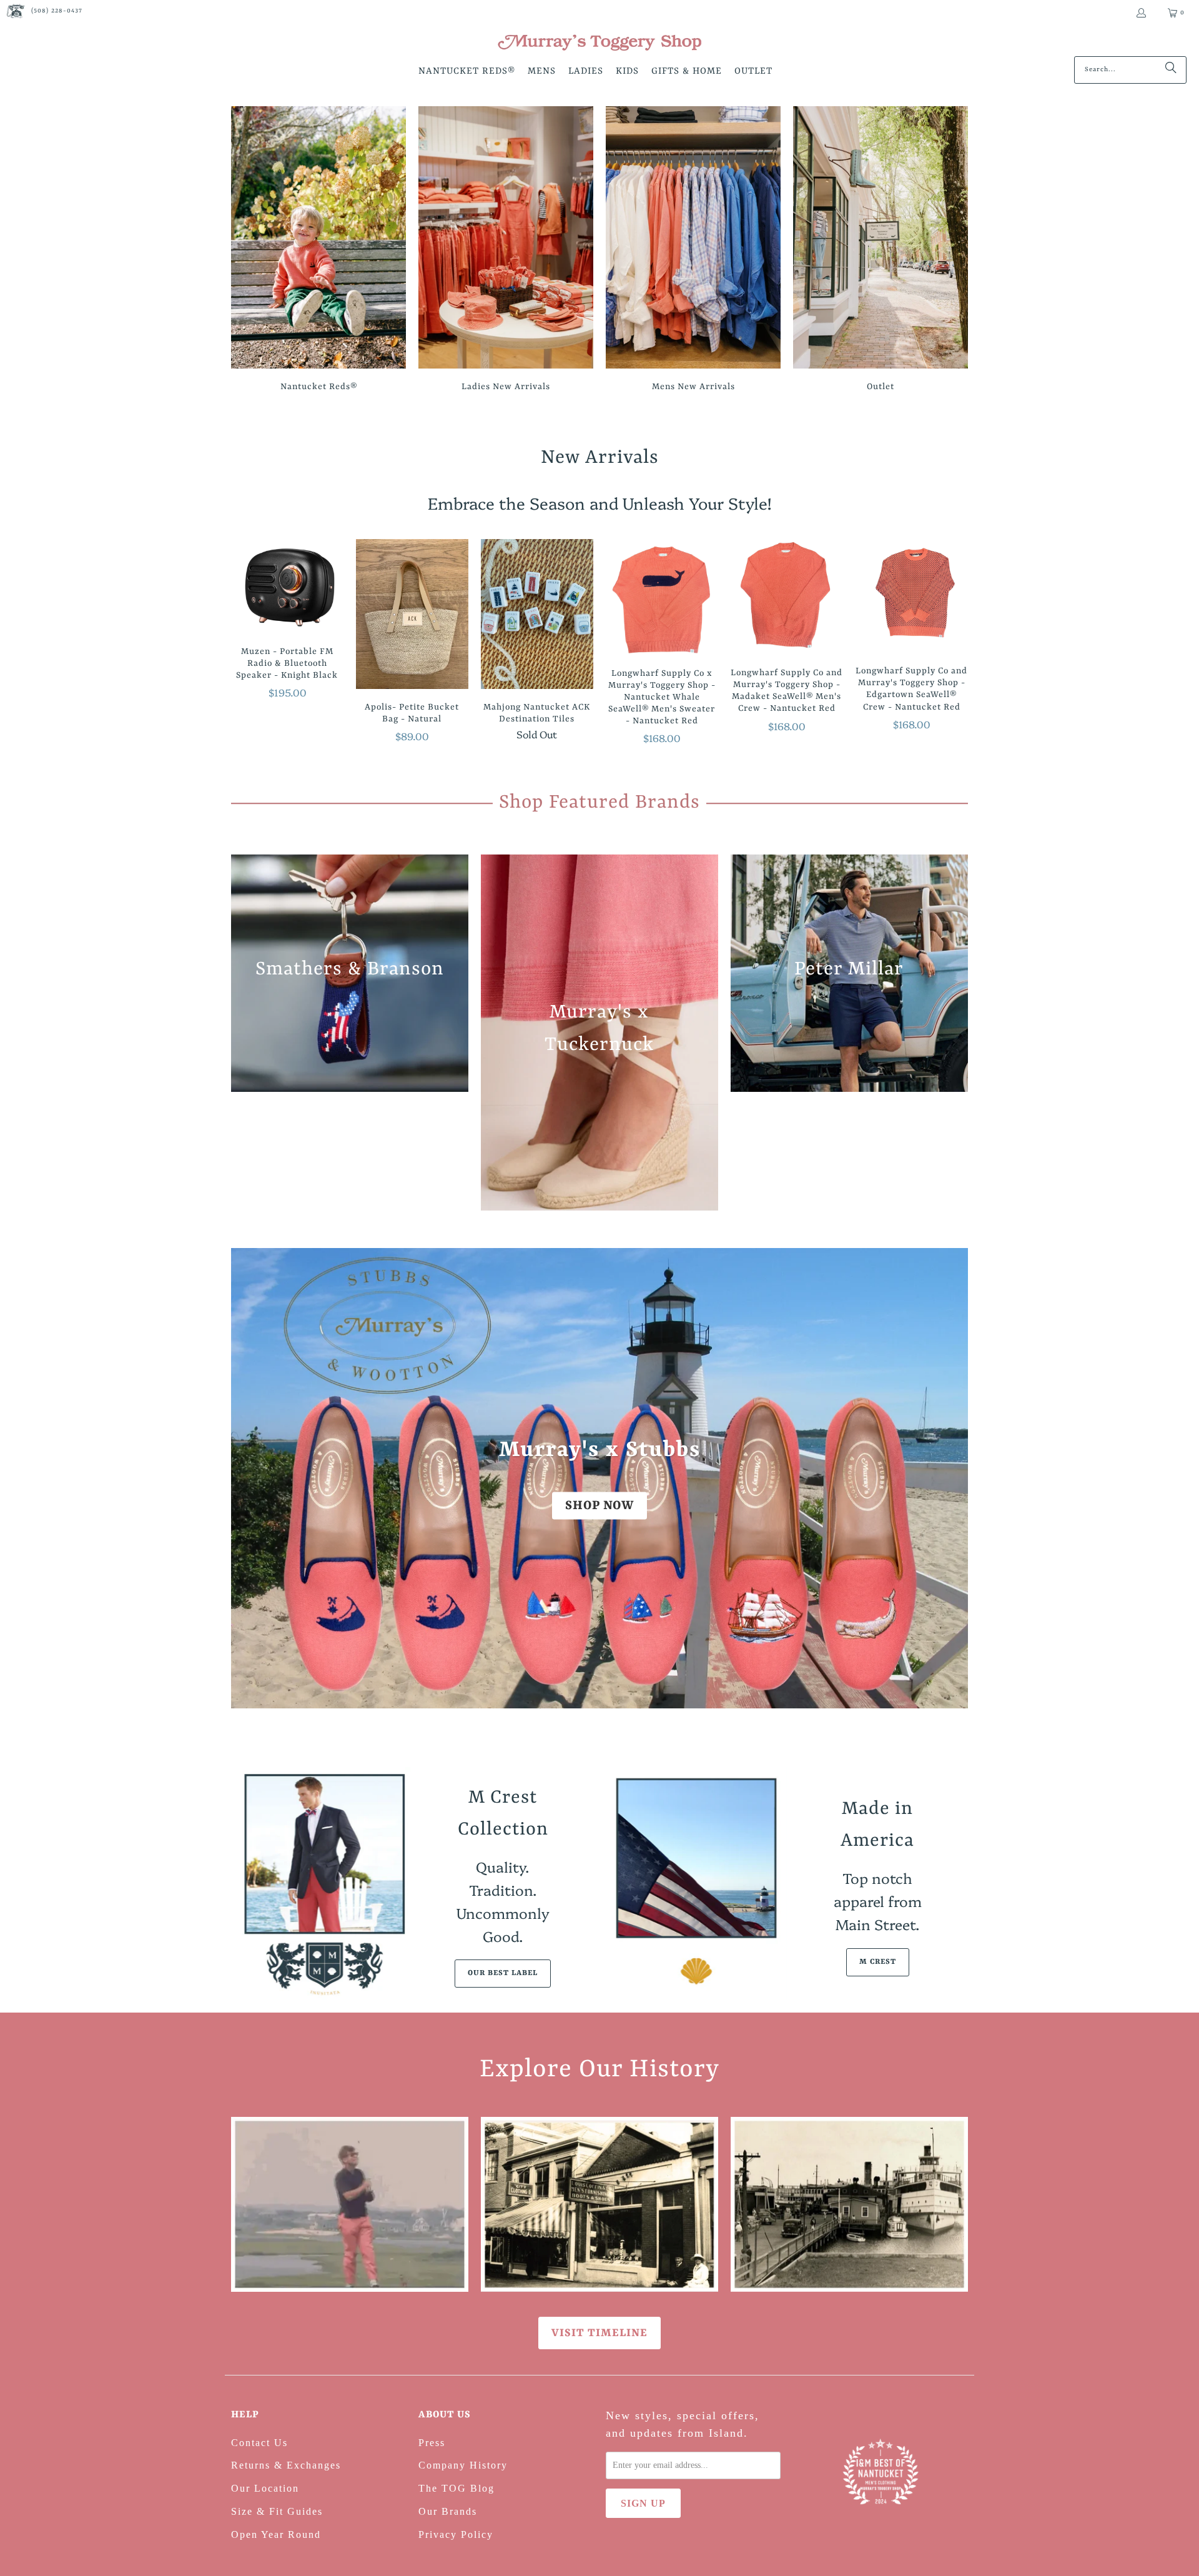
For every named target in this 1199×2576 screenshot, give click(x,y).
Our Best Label (503, 1973)
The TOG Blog (456, 2488)
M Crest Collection (503, 1814)
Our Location (265, 2488)
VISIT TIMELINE (599, 2333)
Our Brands (448, 2511)
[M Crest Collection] (322, 1884)
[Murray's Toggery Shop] (599, 44)
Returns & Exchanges (286, 2465)
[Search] (1171, 70)
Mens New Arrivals (693, 251)
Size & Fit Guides (277, 2511)
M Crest (878, 1962)
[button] (467, 72)
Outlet (881, 251)
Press (432, 2443)
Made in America (877, 1825)
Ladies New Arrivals (506, 251)
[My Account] (1141, 13)
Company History (463, 2465)
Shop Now (599, 1506)
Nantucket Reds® (318, 251)
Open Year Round (276, 2534)
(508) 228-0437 (57, 11)
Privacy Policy (456, 2534)
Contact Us (259, 2443)
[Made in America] (696, 1884)
